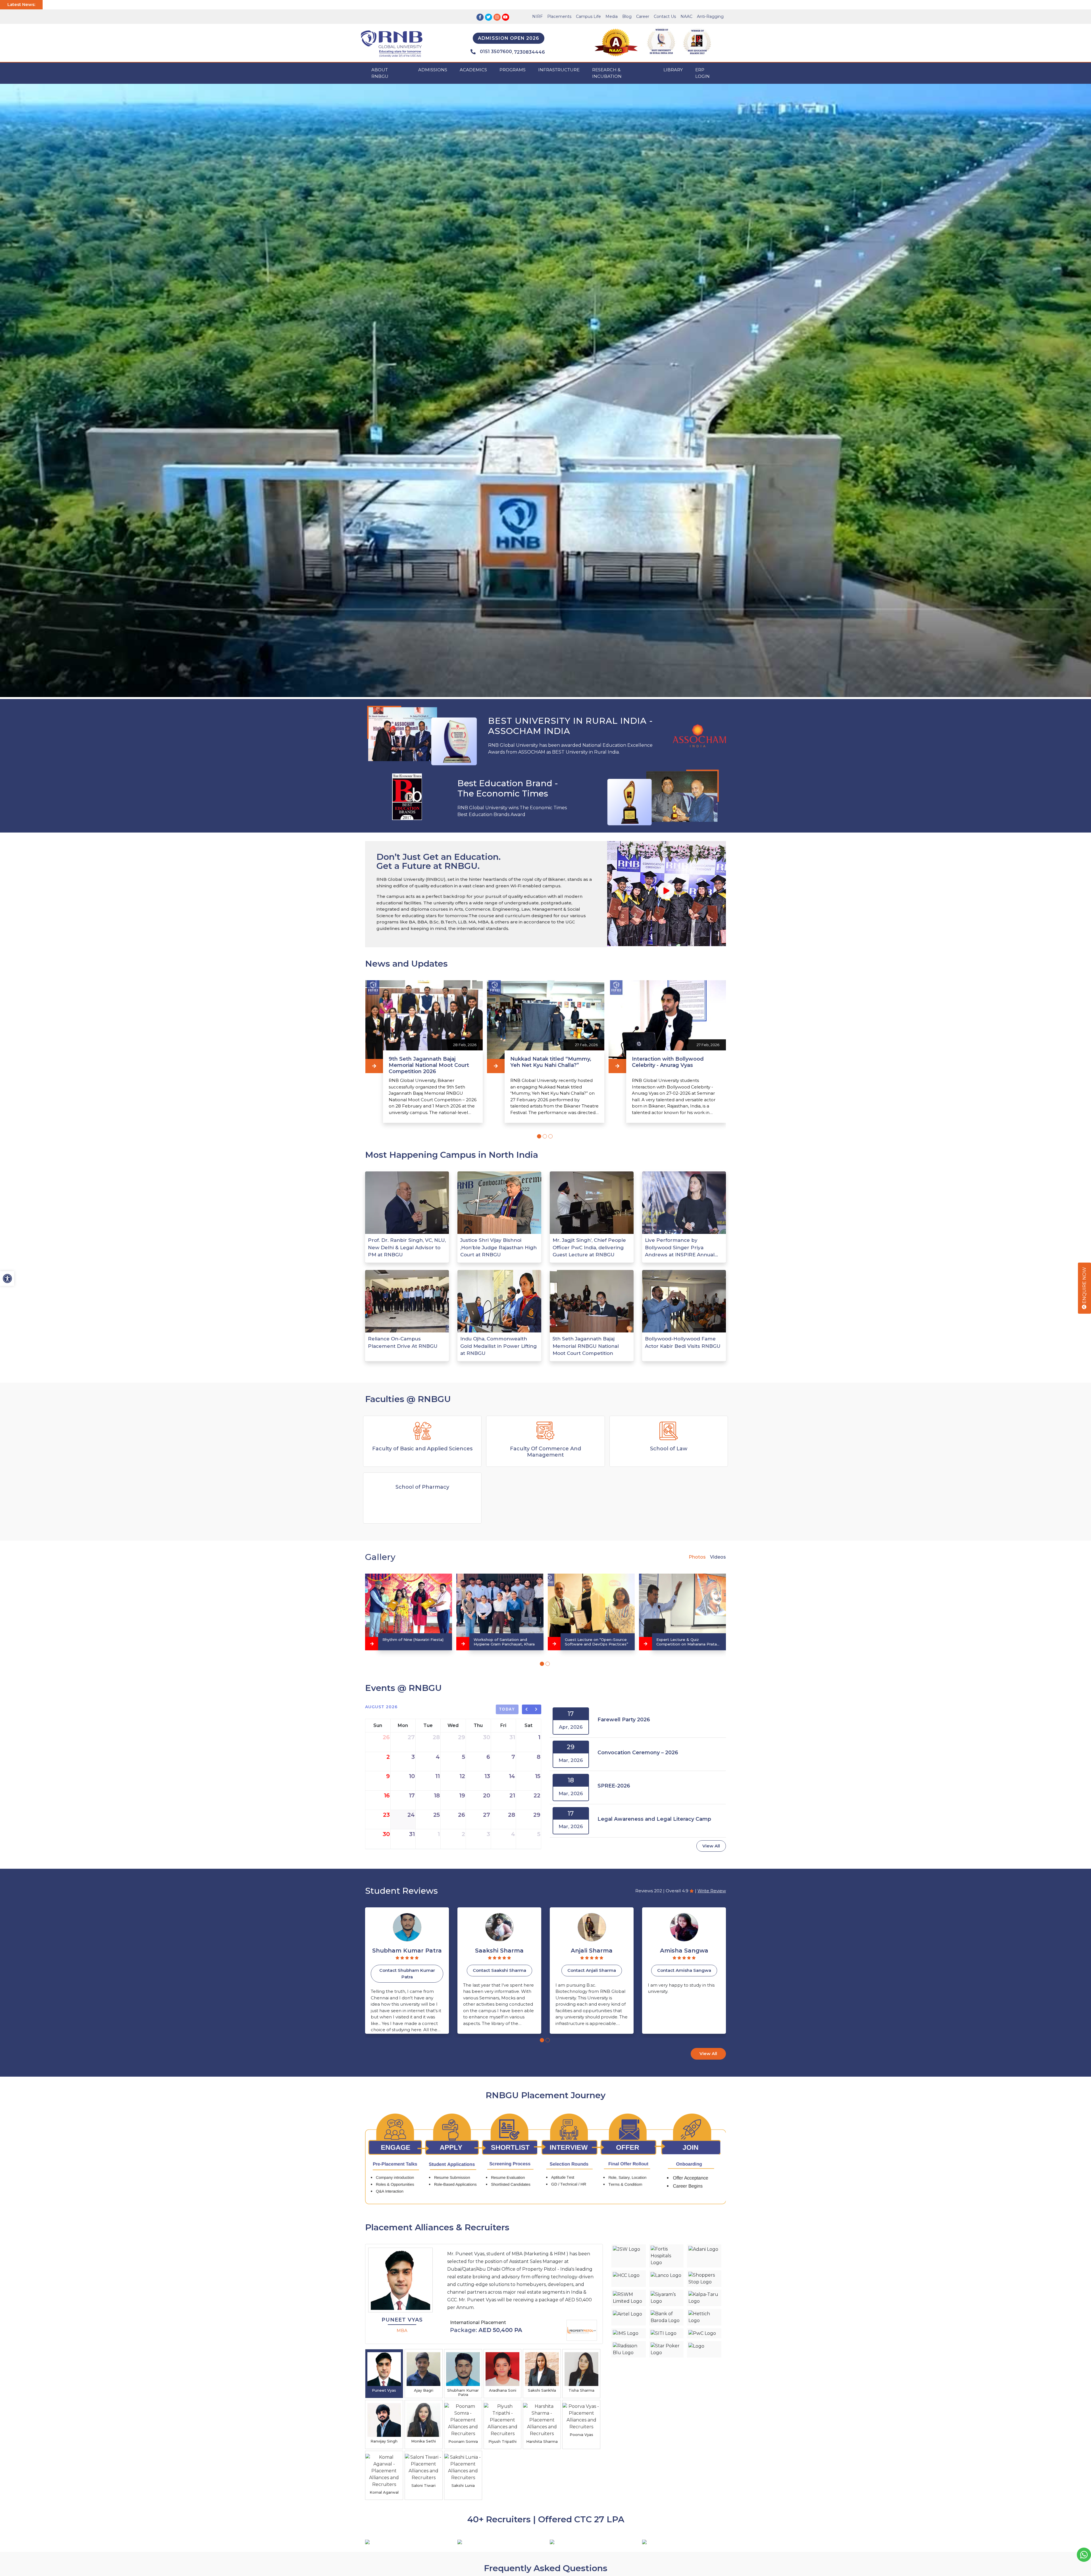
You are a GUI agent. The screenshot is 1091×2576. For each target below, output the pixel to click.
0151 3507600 (496, 52)
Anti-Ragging (710, 16)
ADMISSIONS (433, 70)
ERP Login (702, 73)
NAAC (686, 16)
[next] (537, 1709)
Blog (627, 16)
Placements (559, 16)
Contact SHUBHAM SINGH (684, 1970)
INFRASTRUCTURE (559, 70)
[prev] (527, 1709)
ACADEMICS (473, 70)
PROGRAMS (513, 70)
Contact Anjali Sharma (499, 1970)
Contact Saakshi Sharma (407, 1970)
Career (643, 16)
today (507, 1709)
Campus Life (588, 16)
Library (673, 70)
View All (711, 1846)
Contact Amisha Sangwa (592, 1970)
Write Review (712, 1891)
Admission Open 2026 (509, 38)
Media (612, 16)
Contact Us (665, 16)
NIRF (537, 16)
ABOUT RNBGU (380, 73)
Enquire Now (1084, 1286)
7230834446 (529, 52)
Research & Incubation (607, 73)
